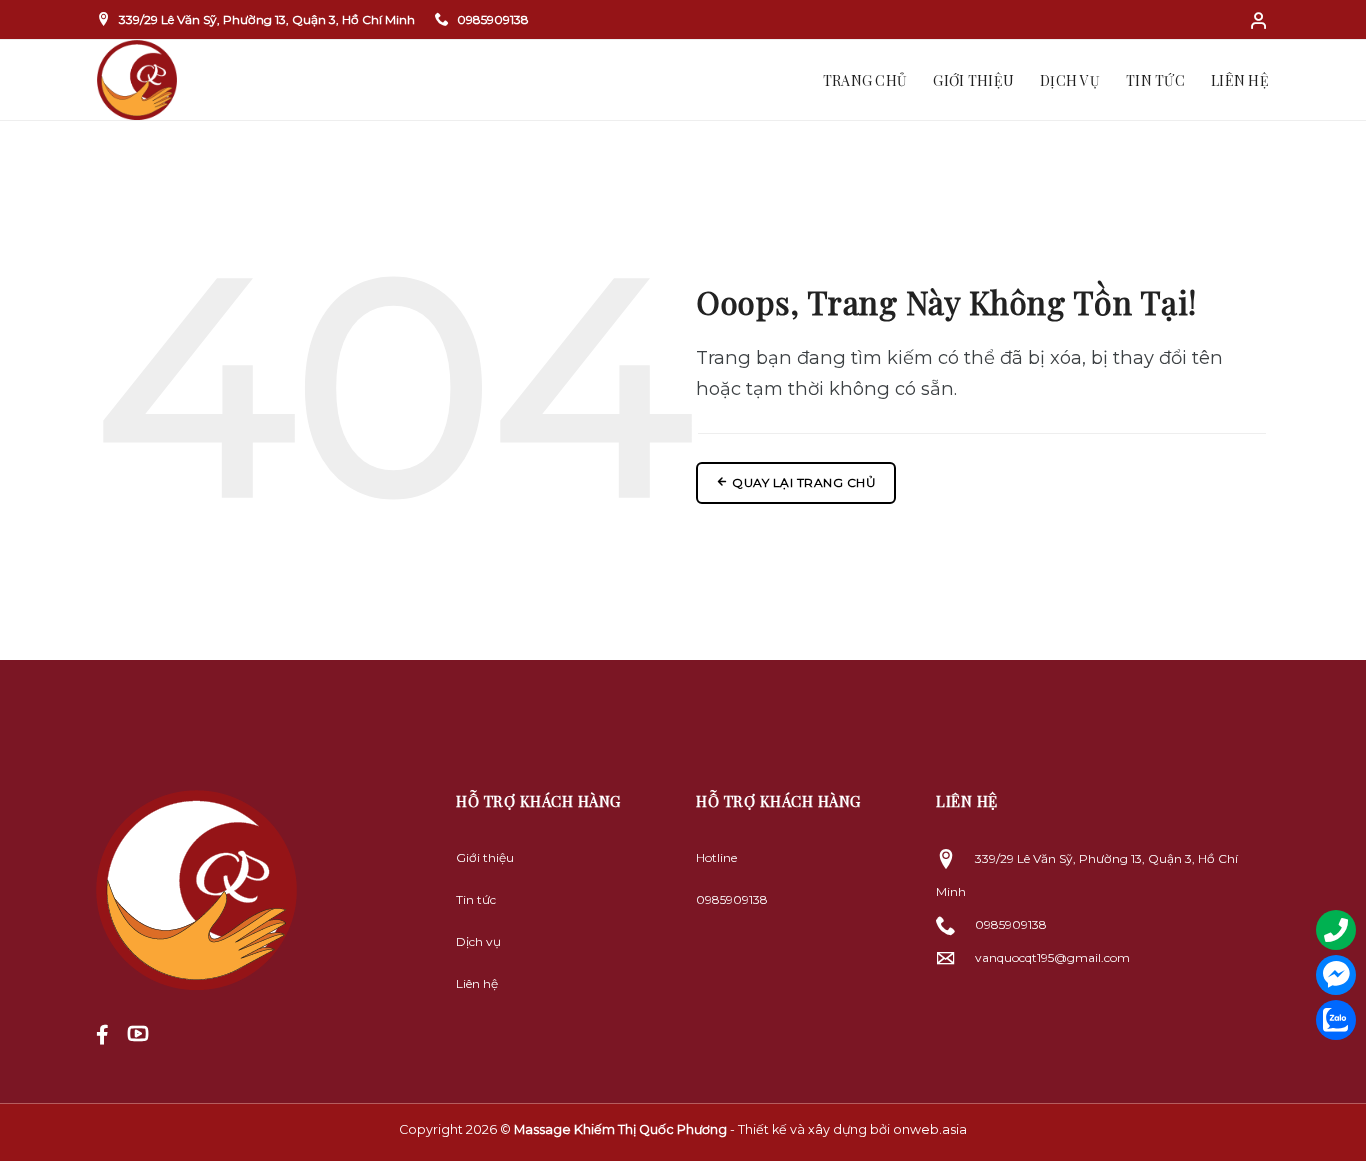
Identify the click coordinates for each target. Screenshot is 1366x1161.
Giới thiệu (973, 80)
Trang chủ (865, 80)
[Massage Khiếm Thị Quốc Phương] (222, 80)
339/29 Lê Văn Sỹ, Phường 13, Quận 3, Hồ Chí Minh (267, 19)
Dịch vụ (1070, 80)
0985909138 (493, 19)
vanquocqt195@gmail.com (1052, 957)
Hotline (716, 857)
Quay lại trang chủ (803, 482)
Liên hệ (1240, 80)
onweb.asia (930, 1129)
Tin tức (1155, 80)
